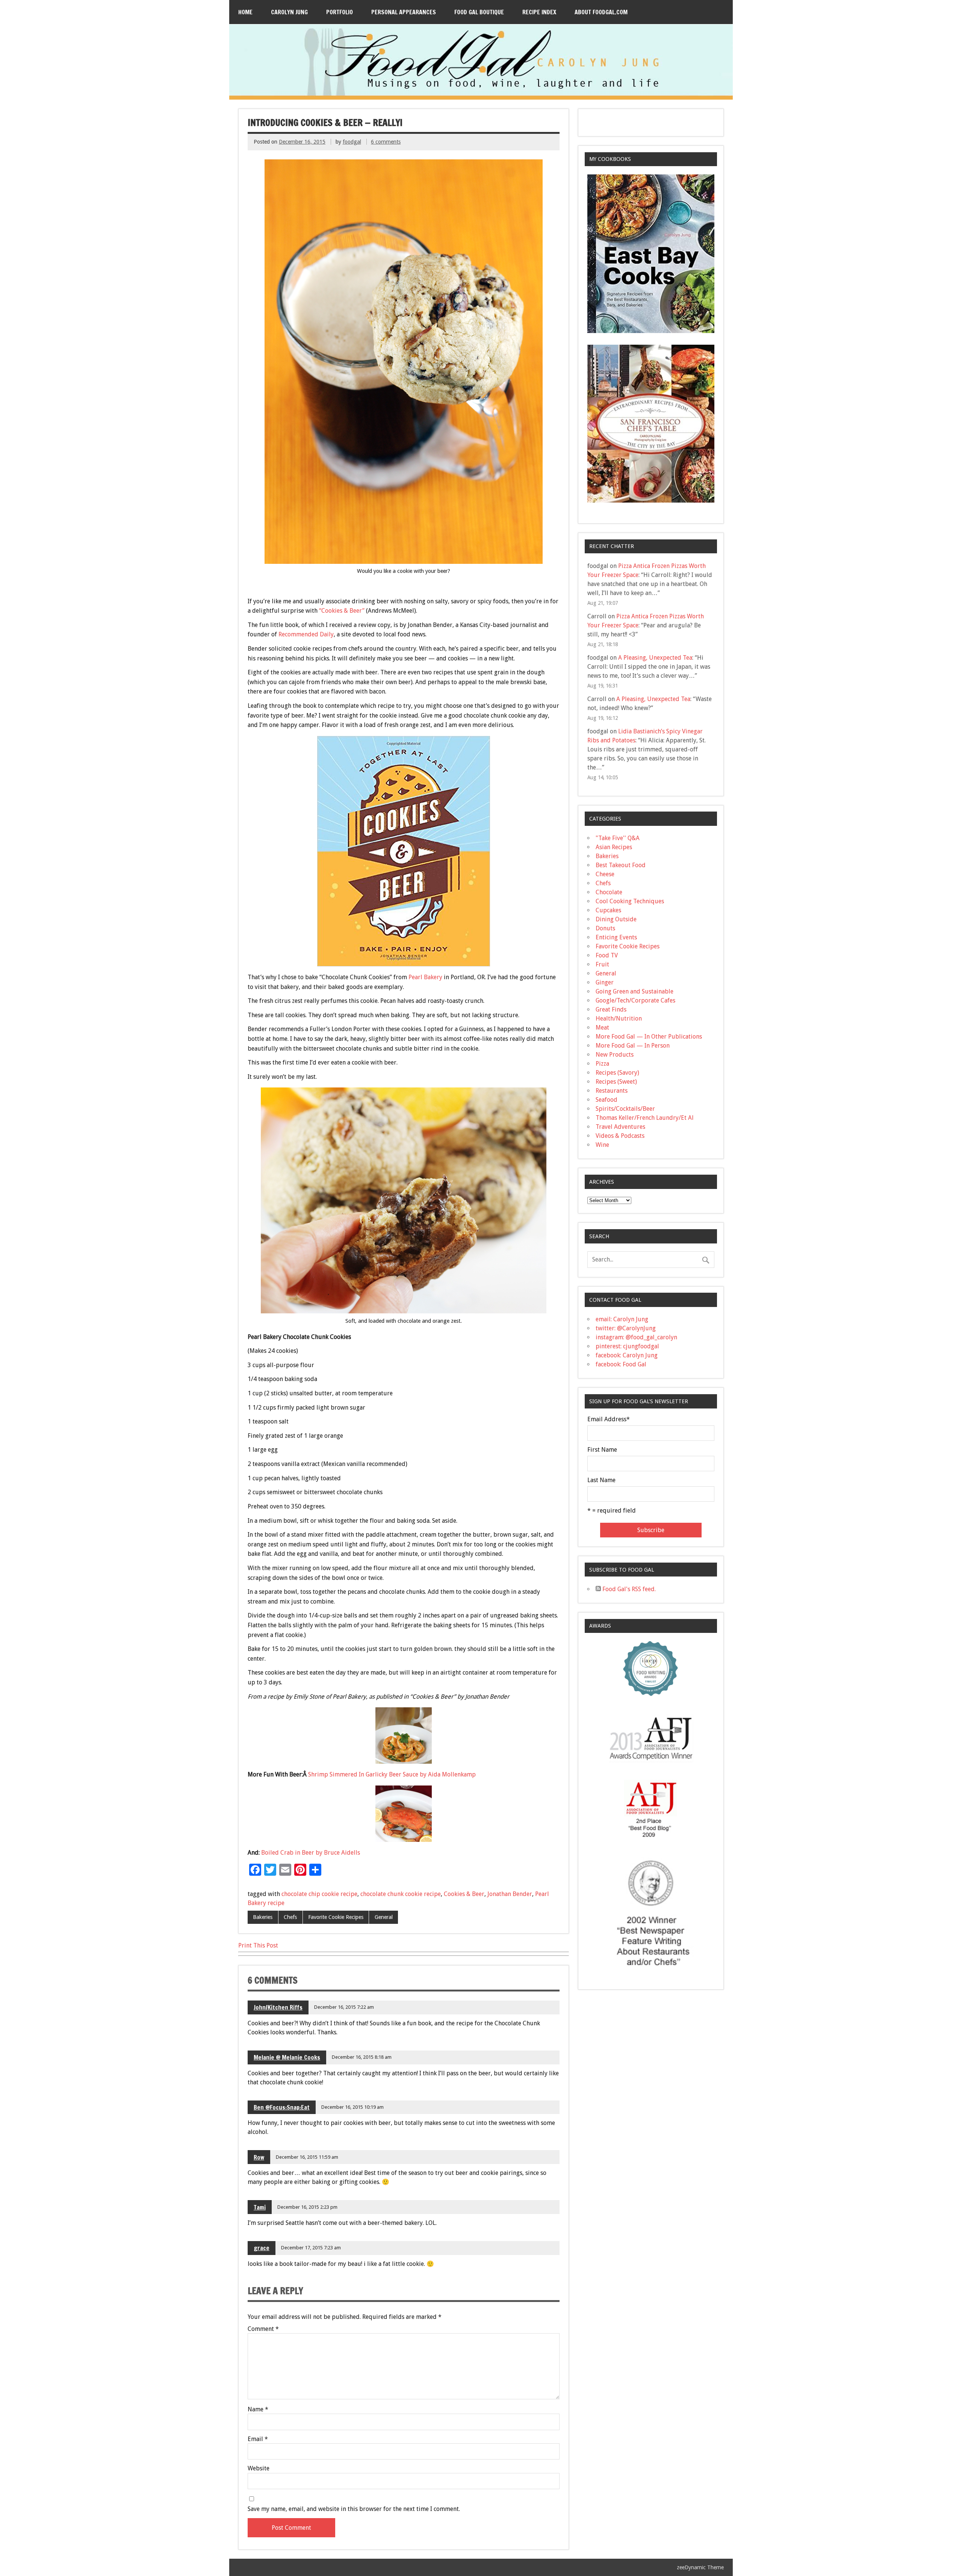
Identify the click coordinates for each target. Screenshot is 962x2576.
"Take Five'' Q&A (618, 838)
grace (262, 2248)
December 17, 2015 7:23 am (311, 2248)
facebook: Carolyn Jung (627, 1355)
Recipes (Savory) (617, 1073)
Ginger (605, 982)
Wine (602, 1145)
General (384, 1917)
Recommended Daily (306, 634)
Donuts (605, 928)
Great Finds (611, 1009)
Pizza (602, 1064)
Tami (260, 2207)
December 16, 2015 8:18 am (362, 2057)
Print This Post (258, 1945)
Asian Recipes (614, 847)
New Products (615, 1055)
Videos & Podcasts (620, 1136)
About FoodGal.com (601, 12)
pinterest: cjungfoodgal (627, 1346)
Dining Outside (616, 919)
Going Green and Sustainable (635, 991)
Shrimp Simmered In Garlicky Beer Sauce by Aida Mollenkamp (392, 1774)
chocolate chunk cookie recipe (401, 1894)
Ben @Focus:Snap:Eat (282, 2107)
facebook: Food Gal (621, 1364)
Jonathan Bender (510, 1894)
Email (258, 2439)
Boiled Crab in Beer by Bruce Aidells (311, 1853)
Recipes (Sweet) (616, 1082)
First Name (602, 1450)
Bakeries (263, 1917)
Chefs (290, 1917)
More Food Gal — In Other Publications (649, 1037)
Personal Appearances (404, 12)
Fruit (602, 964)
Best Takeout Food (621, 865)
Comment (263, 2329)
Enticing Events (616, 937)
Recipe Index (539, 12)
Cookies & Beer (464, 1894)
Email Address (609, 1419)
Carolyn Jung (289, 12)
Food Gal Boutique (479, 12)
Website (259, 2468)
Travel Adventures (620, 1127)
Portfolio (340, 12)
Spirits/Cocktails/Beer (625, 1109)
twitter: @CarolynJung (626, 1328)
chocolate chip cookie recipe (319, 1894)
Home (245, 12)
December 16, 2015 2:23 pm (307, 2207)
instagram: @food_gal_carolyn (636, 1337)
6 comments (386, 142)
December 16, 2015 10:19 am (352, 2107)
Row (259, 2157)
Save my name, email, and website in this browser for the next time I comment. (354, 2509)
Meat (602, 1028)
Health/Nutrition (619, 1018)
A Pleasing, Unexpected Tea (655, 658)
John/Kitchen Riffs (278, 2007)
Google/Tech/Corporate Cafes (635, 1000)
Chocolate (609, 892)
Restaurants (612, 1091)
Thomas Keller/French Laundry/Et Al (645, 1118)
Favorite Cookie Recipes (336, 1917)
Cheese (605, 874)
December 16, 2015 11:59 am (307, 2157)
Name (258, 2409)
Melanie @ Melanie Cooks (287, 2057)
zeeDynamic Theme (700, 2567)
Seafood (607, 1100)
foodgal (352, 142)
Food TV (607, 955)
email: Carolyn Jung (622, 1319)
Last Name (601, 1480)
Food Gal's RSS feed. (628, 1589)
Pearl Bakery (425, 977)
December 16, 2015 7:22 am (344, 2007)
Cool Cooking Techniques (630, 901)
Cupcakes (608, 910)
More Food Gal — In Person (633, 1046)
